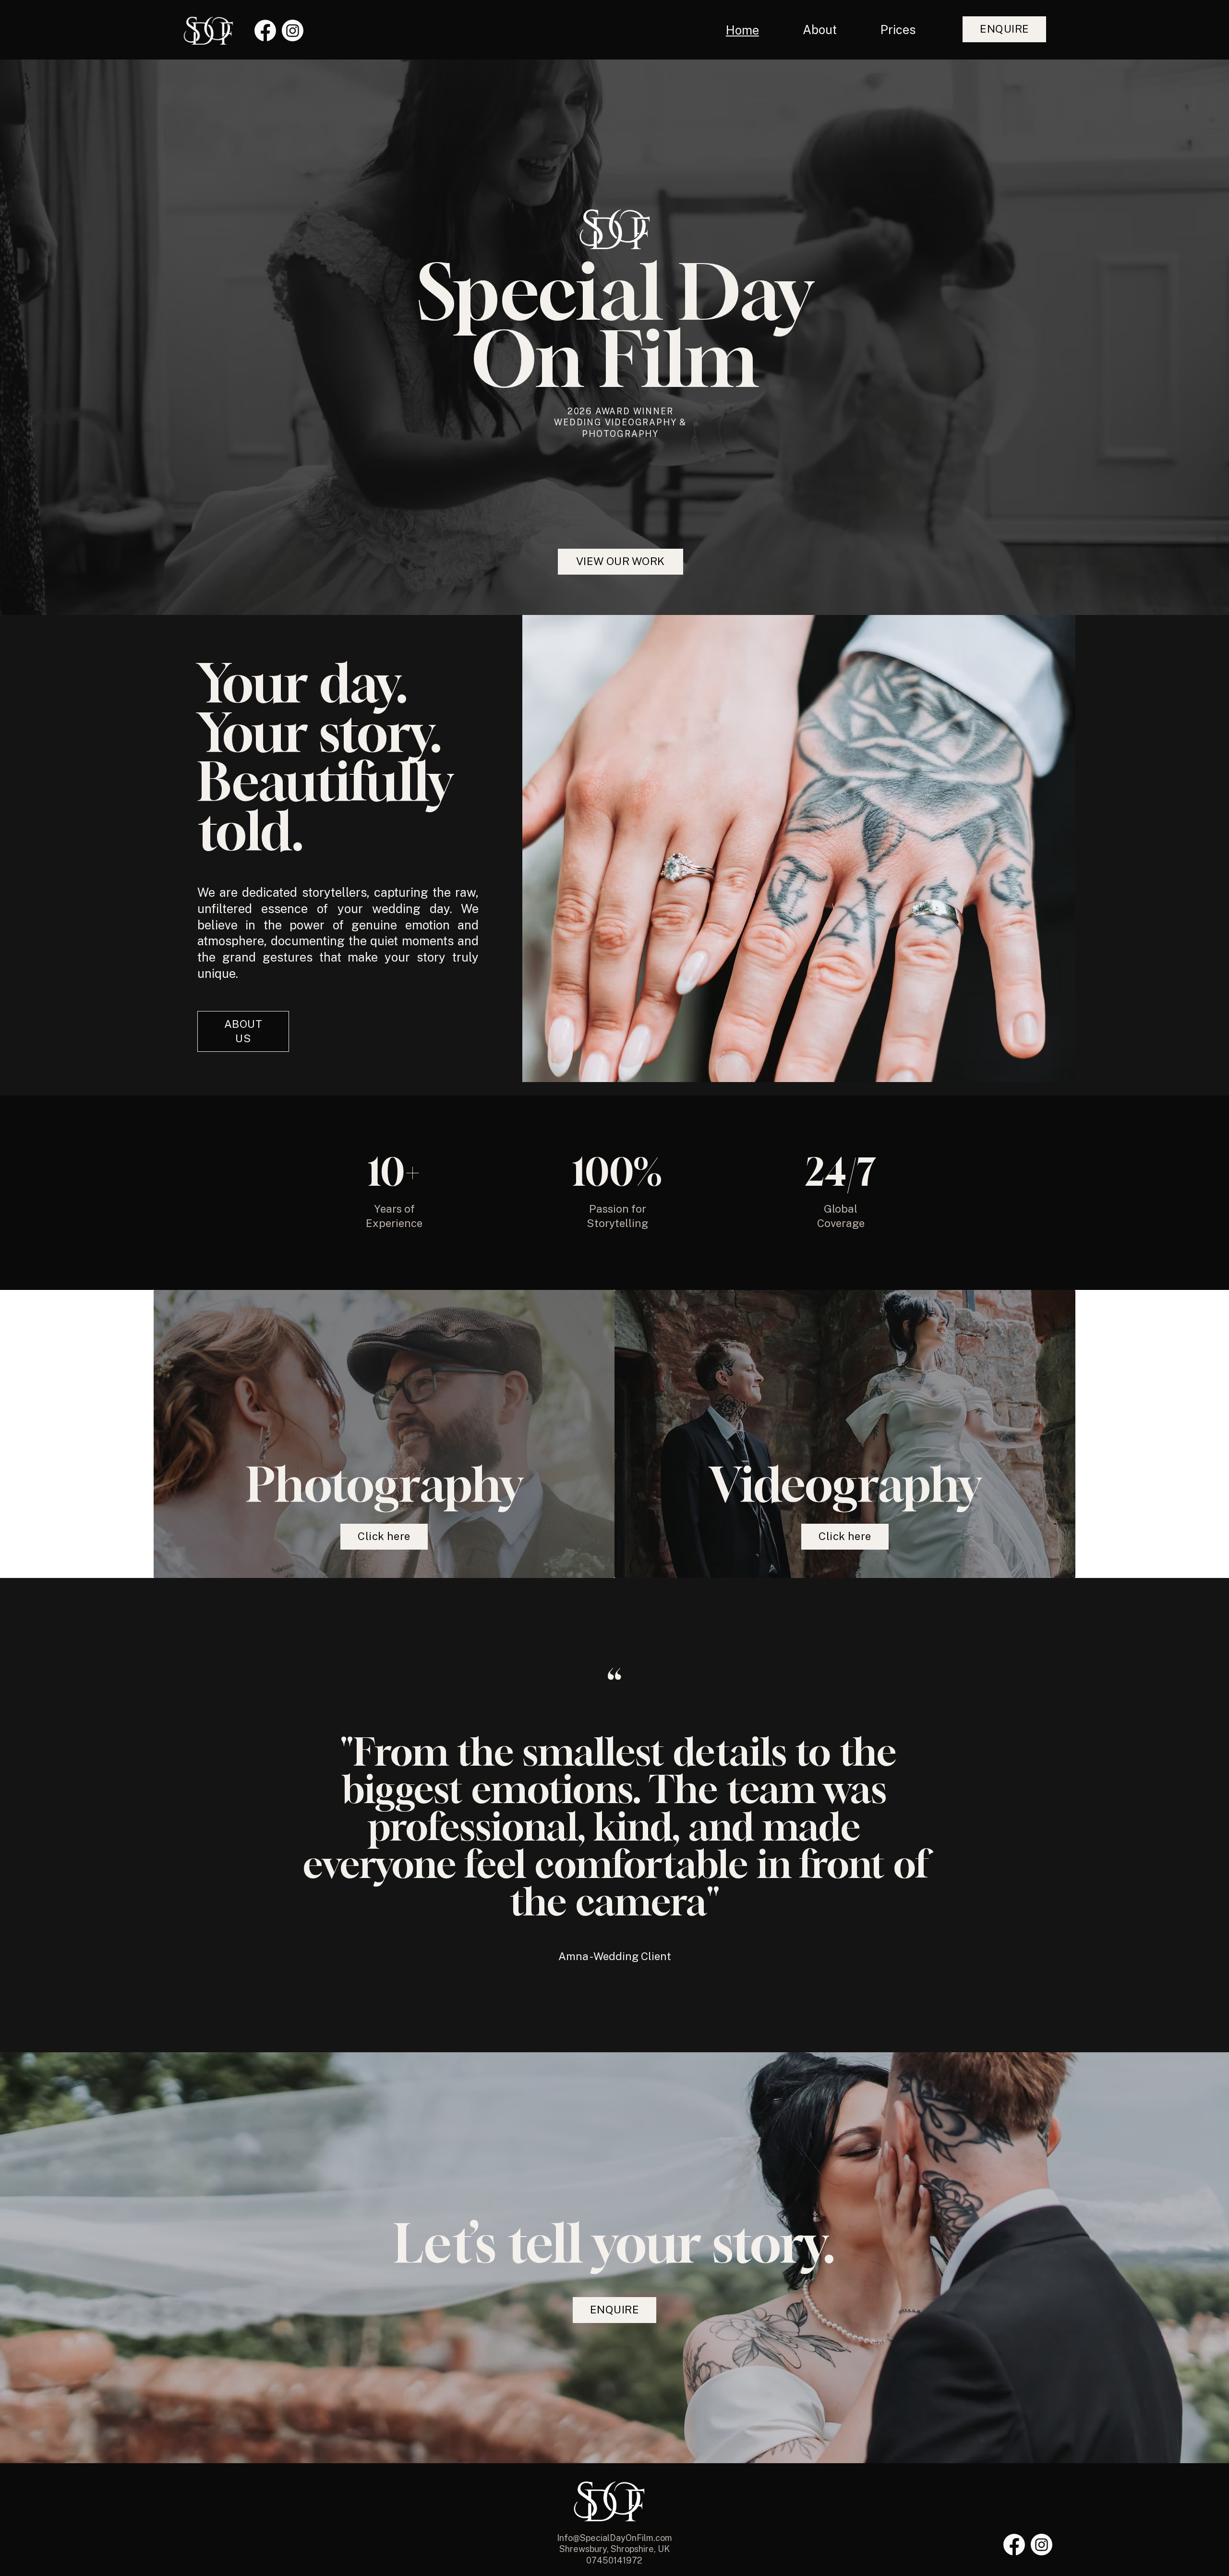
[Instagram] (293, 30)
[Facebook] (265, 30)
